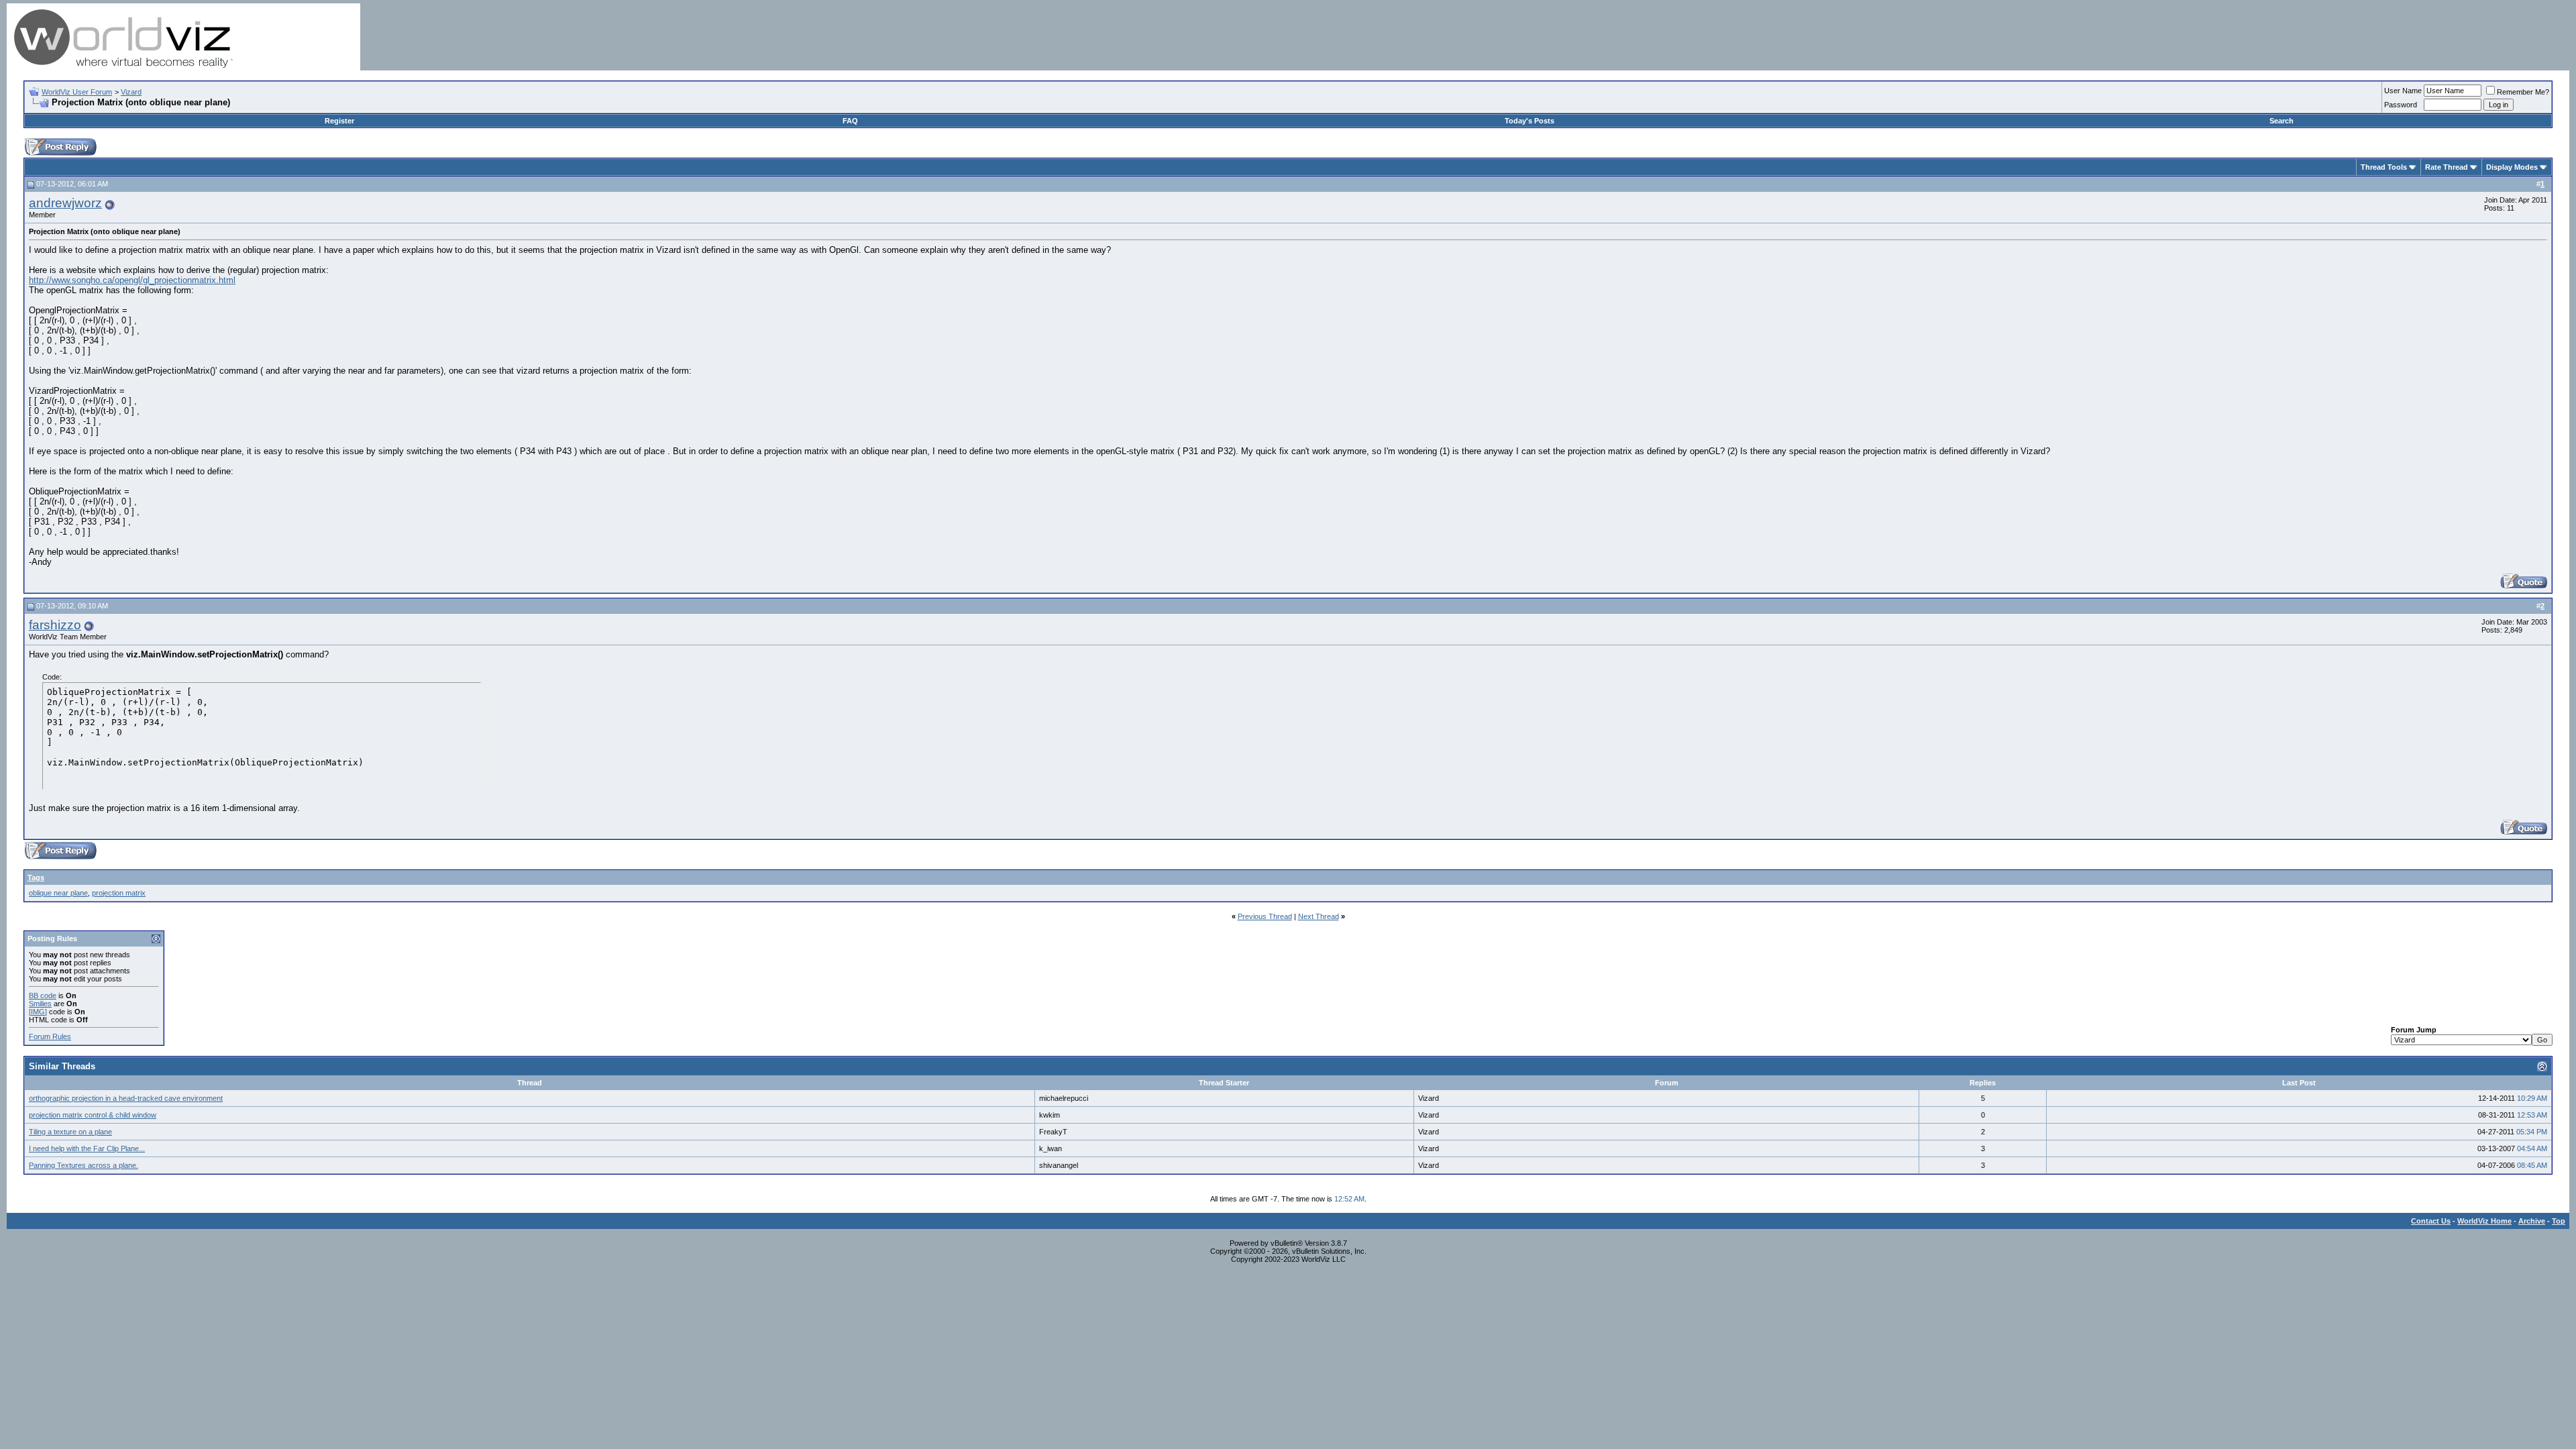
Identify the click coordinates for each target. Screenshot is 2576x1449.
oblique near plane (58, 893)
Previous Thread (1265, 916)
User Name (2403, 91)
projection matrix (119, 893)
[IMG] (38, 1012)
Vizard (131, 92)
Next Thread (1319, 916)
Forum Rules (50, 1036)
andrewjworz (65, 203)
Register (339, 121)
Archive (2532, 1221)
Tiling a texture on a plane (70, 1132)
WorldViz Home (2484, 1221)
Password (2401, 105)
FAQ (850, 121)
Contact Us (2431, 1221)
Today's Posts (1529, 121)
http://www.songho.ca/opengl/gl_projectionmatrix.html (132, 280)
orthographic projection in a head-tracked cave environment (126, 1098)
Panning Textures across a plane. (84, 1165)
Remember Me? (2523, 92)
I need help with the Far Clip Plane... (87, 1148)
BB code (43, 996)
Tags (36, 877)
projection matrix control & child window (93, 1115)
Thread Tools (2384, 167)
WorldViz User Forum (77, 92)
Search (2282, 121)
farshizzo (55, 625)
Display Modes (2512, 167)
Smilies (40, 1004)
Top (2559, 1221)
